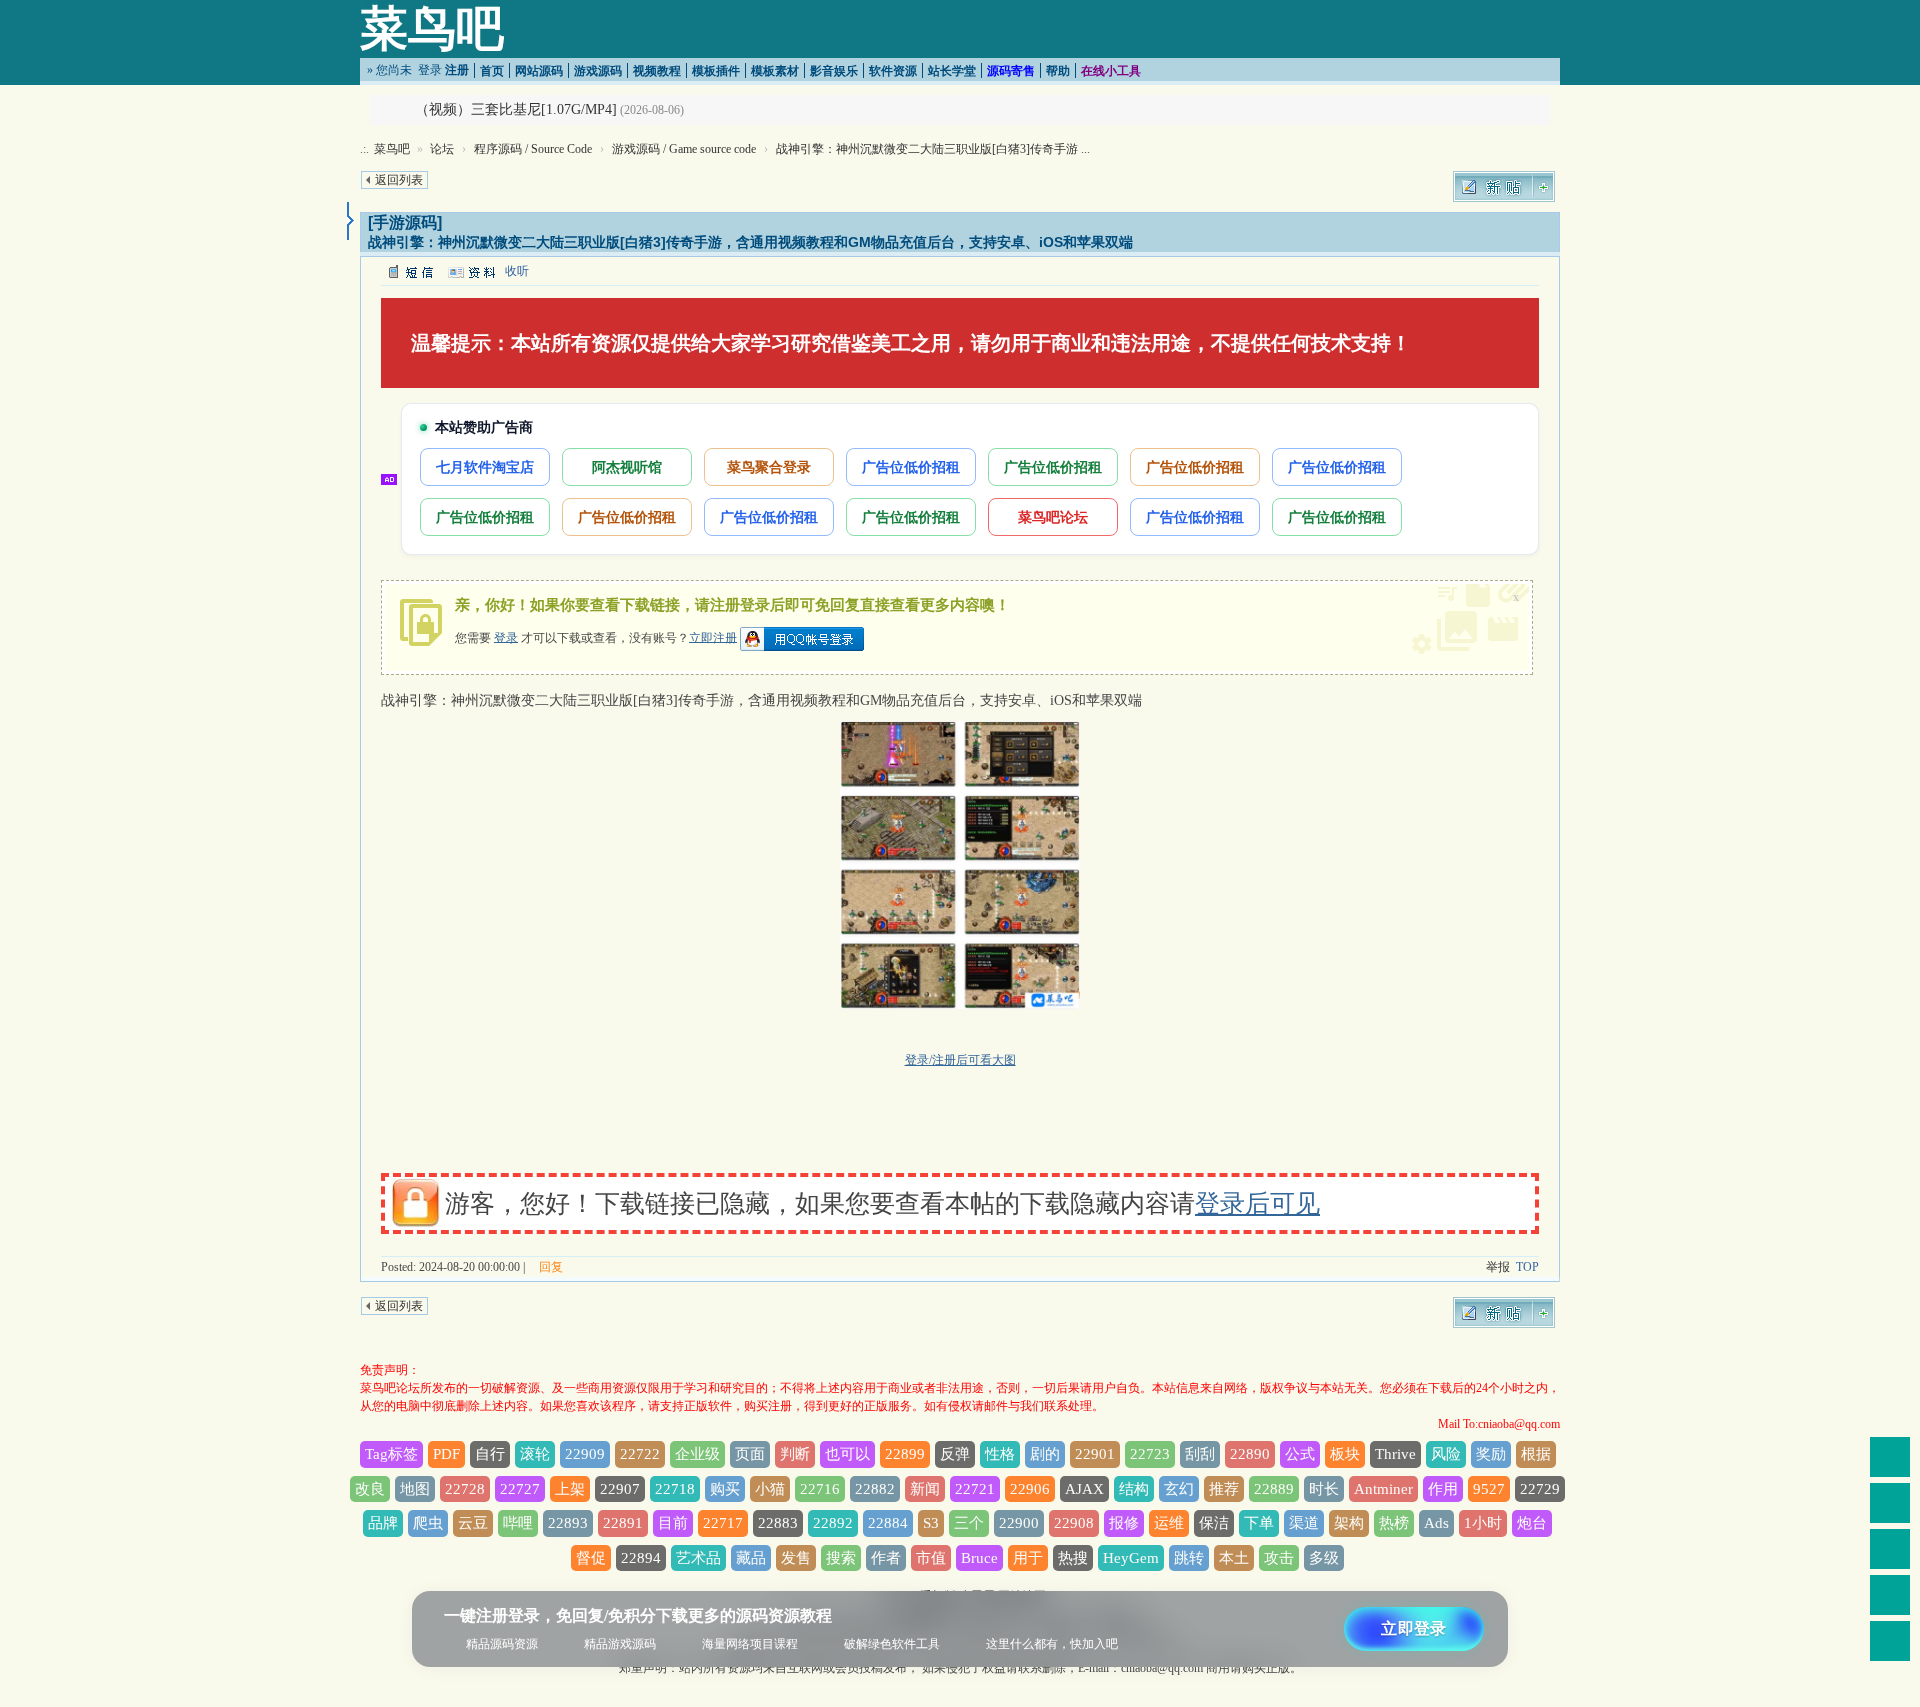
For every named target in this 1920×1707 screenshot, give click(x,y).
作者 (886, 1558)
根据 (1536, 1454)
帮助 (1058, 71)
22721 (975, 1489)
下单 (1259, 1523)
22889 (1274, 1489)
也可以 (847, 1454)
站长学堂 (952, 71)
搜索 (841, 1558)
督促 (591, 1558)
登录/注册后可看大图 (960, 1060)
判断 (795, 1454)
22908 (1074, 1523)
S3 (931, 1523)
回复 (551, 1267)
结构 (1134, 1489)
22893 (568, 1523)
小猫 (770, 1489)
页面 (750, 1454)
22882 (875, 1489)
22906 (1030, 1489)
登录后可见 (1257, 1203)
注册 (457, 70)
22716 (820, 1489)
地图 (415, 1489)
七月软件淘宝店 (485, 466)
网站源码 (539, 71)
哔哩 (518, 1523)
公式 (1300, 1454)
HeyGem (1131, 1558)
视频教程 (657, 71)
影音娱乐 (834, 71)
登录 (430, 70)
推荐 (1224, 1489)
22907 (620, 1489)
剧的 (1045, 1454)
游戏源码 (598, 71)
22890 (1250, 1454)
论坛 (442, 149)
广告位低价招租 (911, 466)
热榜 (1394, 1523)
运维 (1169, 1523)
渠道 (1304, 1523)
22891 (623, 1523)
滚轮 (535, 1454)
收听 (517, 271)
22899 (905, 1454)
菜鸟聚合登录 (769, 466)
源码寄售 (1011, 71)
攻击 (1279, 1558)
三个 (969, 1523)
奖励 (1491, 1454)
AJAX (1084, 1489)
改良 (370, 1489)
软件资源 (893, 71)
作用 (1443, 1489)
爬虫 (428, 1523)
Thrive (1395, 1454)
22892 (833, 1523)
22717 (723, 1523)
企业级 (697, 1454)
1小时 (1483, 1523)
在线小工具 (1111, 71)
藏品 (751, 1558)
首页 (492, 71)
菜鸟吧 (432, 28)
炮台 (1532, 1523)
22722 (640, 1454)
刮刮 (1200, 1454)
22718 (675, 1489)
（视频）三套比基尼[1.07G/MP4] (516, 109)
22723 (1150, 1454)
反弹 (955, 1454)
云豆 (473, 1523)
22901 (1095, 1454)
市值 (931, 1558)
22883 (778, 1523)
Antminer (1383, 1489)
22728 (465, 1489)
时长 (1324, 1489)
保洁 (1214, 1523)
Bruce (979, 1558)
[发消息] (410, 271)
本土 (1234, 1558)
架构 (1349, 1523)
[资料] (471, 271)
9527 (1489, 1489)
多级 (1324, 1558)
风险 (1446, 1454)
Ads (1436, 1523)
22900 (1019, 1523)
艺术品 (698, 1558)
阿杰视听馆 (627, 466)
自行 (490, 1454)
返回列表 (399, 180)
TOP (1527, 1267)
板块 (1345, 1454)
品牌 (383, 1523)
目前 (673, 1523)
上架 (570, 1489)
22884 (888, 1523)
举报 (1498, 1267)
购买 (725, 1489)
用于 (1028, 1558)
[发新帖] (1504, 186)
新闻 (925, 1489)
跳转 (1189, 1558)
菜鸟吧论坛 (1053, 516)
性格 (1000, 1454)
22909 (585, 1454)
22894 (641, 1558)
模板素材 (775, 71)
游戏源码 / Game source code (684, 149)
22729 (1540, 1489)
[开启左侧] (350, 221)
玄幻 (1179, 1489)
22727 (520, 1489)
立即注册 (713, 637)
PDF (446, 1454)
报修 (1124, 1523)
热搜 (1073, 1558)
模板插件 (716, 71)
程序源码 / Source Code (533, 149)
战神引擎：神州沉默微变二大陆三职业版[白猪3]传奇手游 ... (933, 149)
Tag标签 (391, 1454)
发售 (796, 1558)
